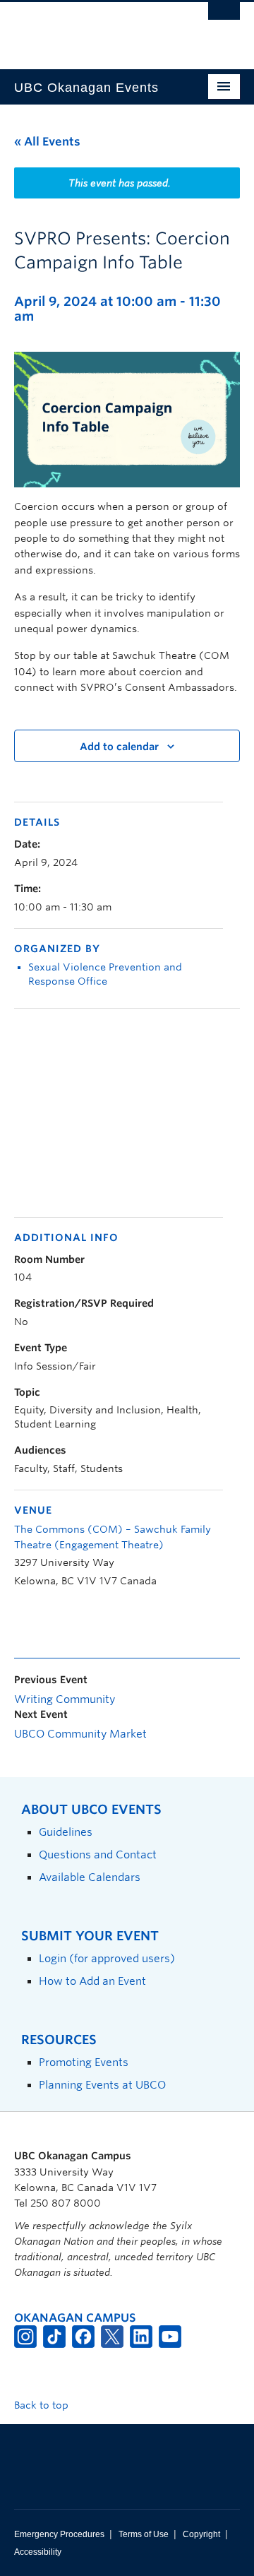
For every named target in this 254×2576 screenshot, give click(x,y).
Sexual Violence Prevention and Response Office (105, 974)
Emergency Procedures (59, 2534)
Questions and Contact (98, 1854)
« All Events (47, 142)
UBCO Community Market (80, 1734)
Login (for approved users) (107, 1958)
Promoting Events (84, 2062)
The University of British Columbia (93, 29)
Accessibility (38, 2552)
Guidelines (66, 1832)
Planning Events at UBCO (102, 2085)
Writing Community (65, 1699)
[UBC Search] (224, 18)
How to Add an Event (92, 1981)
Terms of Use (144, 2534)
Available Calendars (90, 1877)
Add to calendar (119, 747)
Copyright (201, 2534)
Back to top (43, 2405)
